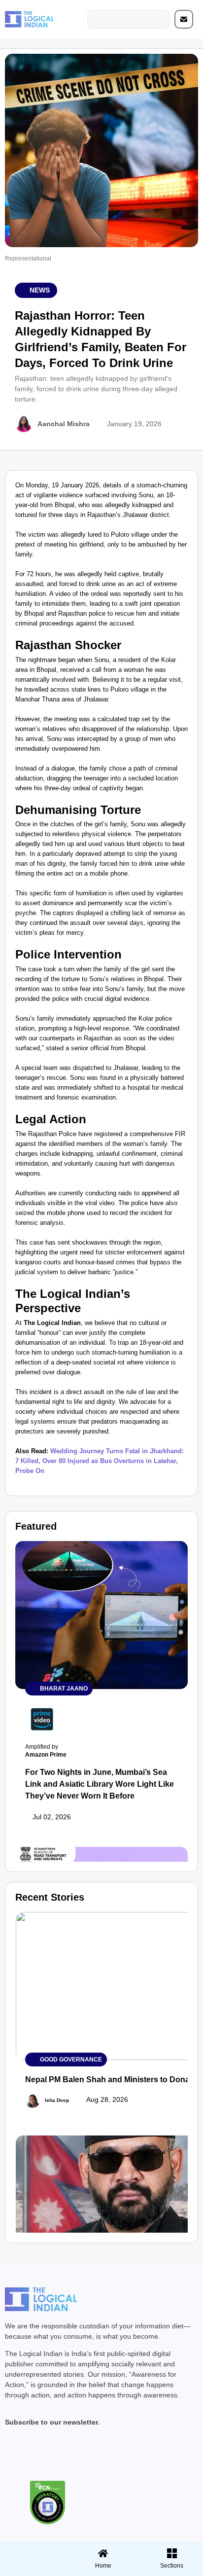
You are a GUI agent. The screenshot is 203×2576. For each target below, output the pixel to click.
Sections (33, 2569)
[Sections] (33, 2550)
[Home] (103, 2553)
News (40, 290)
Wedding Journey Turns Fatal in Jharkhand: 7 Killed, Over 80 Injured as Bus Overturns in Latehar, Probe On (100, 1461)
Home (103, 2566)
